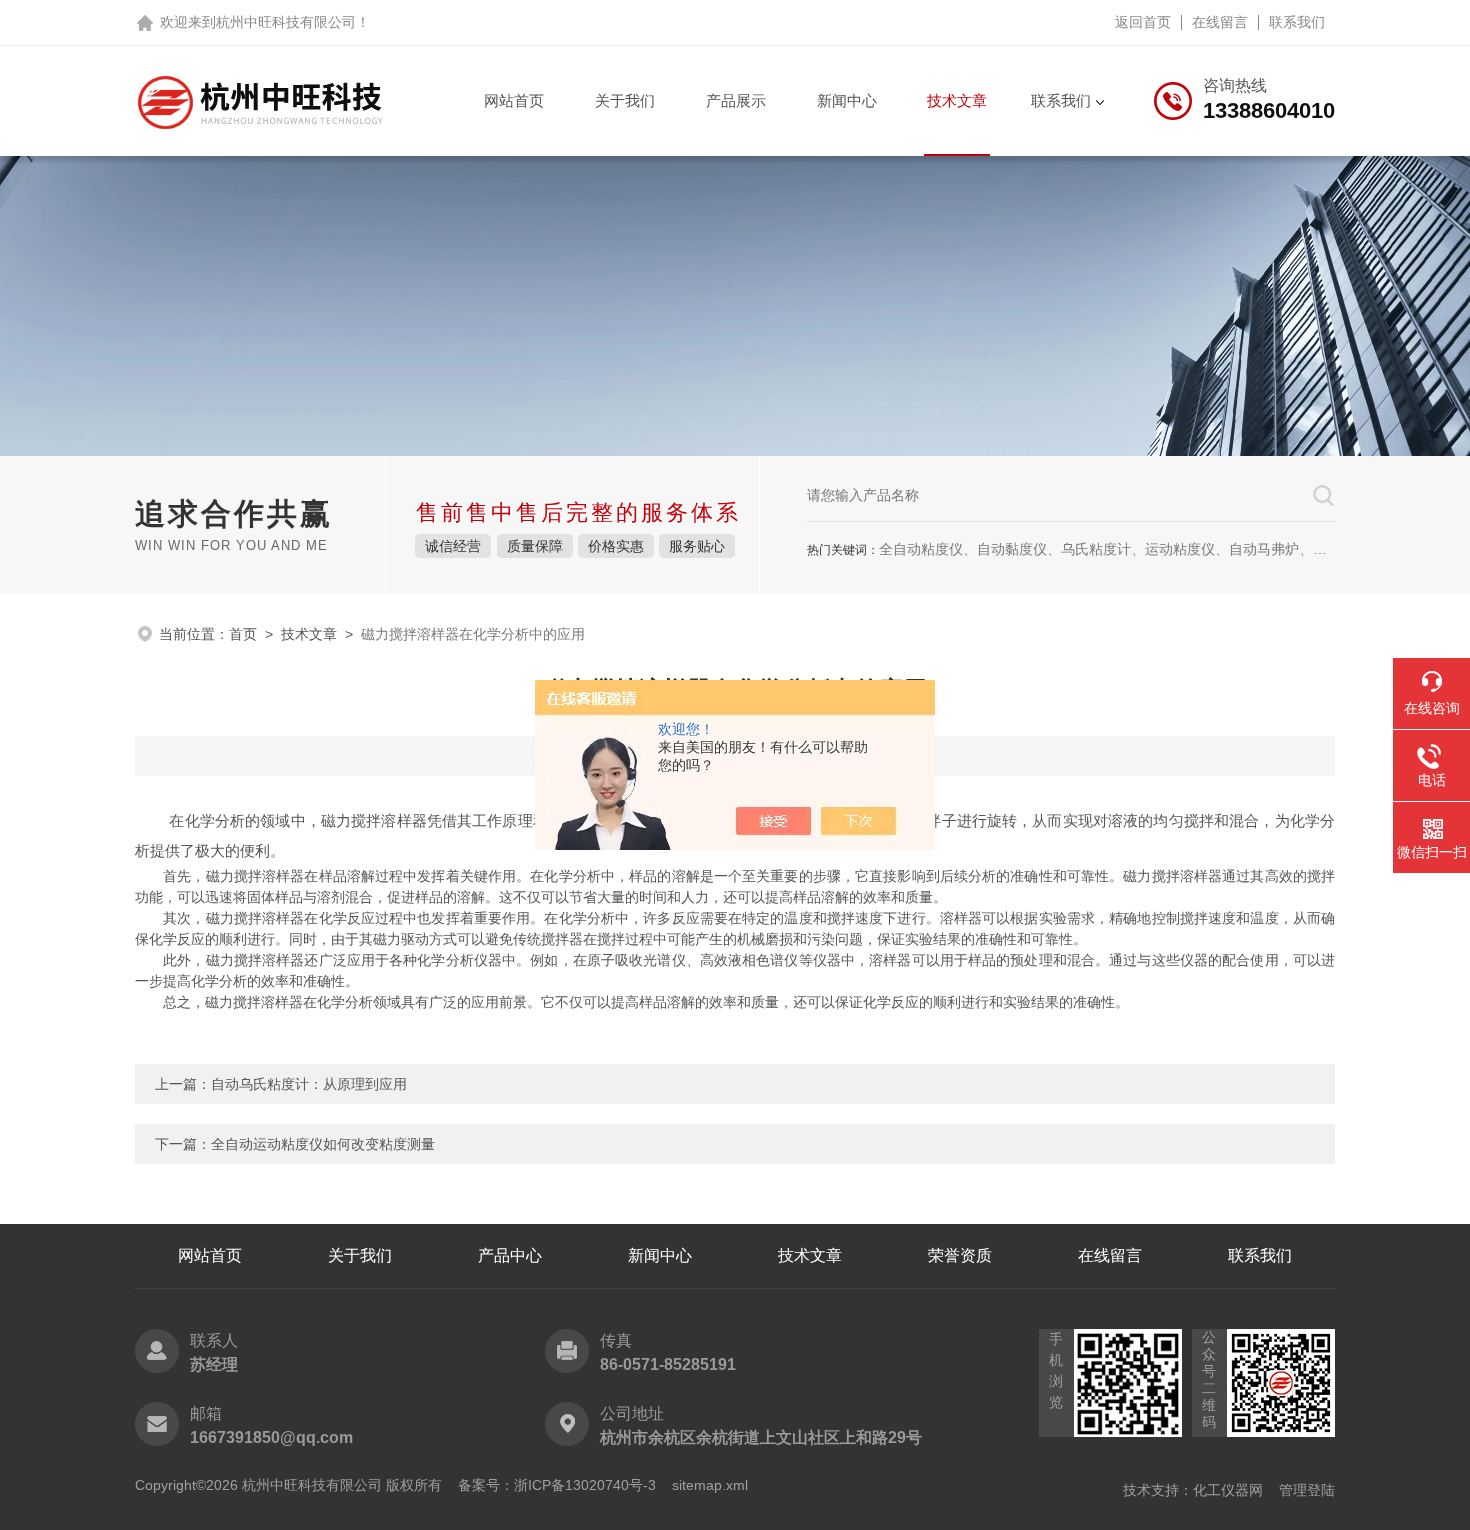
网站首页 (514, 100)
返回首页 (1143, 22)
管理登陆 (1307, 1490)
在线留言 (1220, 22)
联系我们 (1297, 22)
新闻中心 (847, 100)
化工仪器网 (1228, 1490)
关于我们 (625, 100)
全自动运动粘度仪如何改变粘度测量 (323, 1144)
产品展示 (736, 100)
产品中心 (510, 1255)
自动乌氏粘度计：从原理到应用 (309, 1084)
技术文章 (957, 100)
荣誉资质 (960, 1255)
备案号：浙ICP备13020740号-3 (557, 1485)
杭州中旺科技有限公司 (286, 22)
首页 (243, 634)
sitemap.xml (710, 1485)
